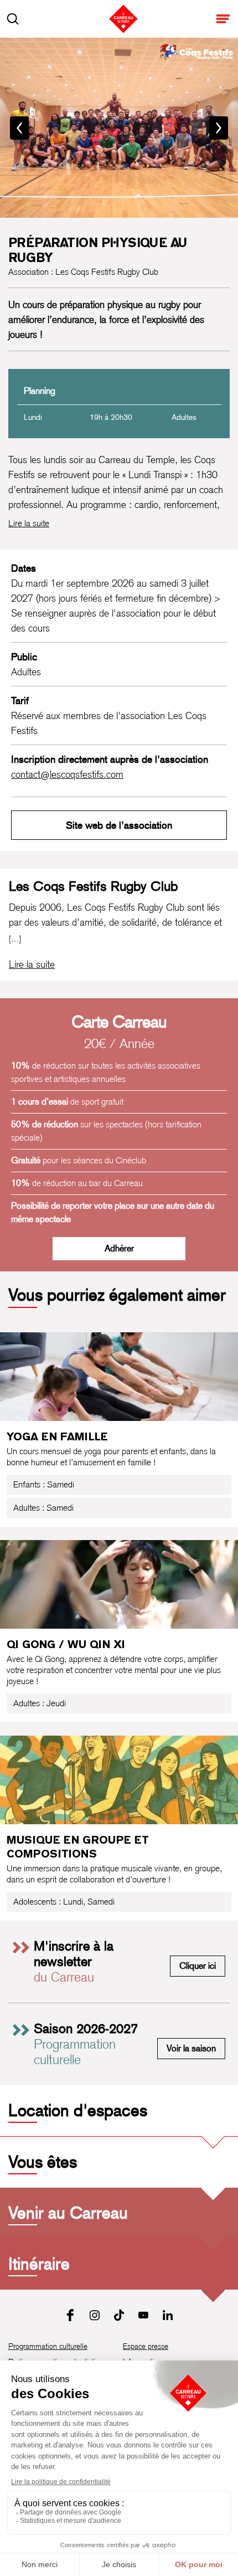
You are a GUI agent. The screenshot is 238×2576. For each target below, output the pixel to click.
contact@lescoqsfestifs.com (67, 774)
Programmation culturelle (48, 2346)
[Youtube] (143, 2315)
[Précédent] (19, 128)
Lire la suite (29, 523)
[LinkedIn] (168, 2315)
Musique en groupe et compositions (78, 1847)
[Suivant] (219, 128)
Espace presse (146, 2346)
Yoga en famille (57, 1436)
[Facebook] (70, 2315)
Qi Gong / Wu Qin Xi (66, 1644)
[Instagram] (95, 2315)
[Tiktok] (119, 2315)
